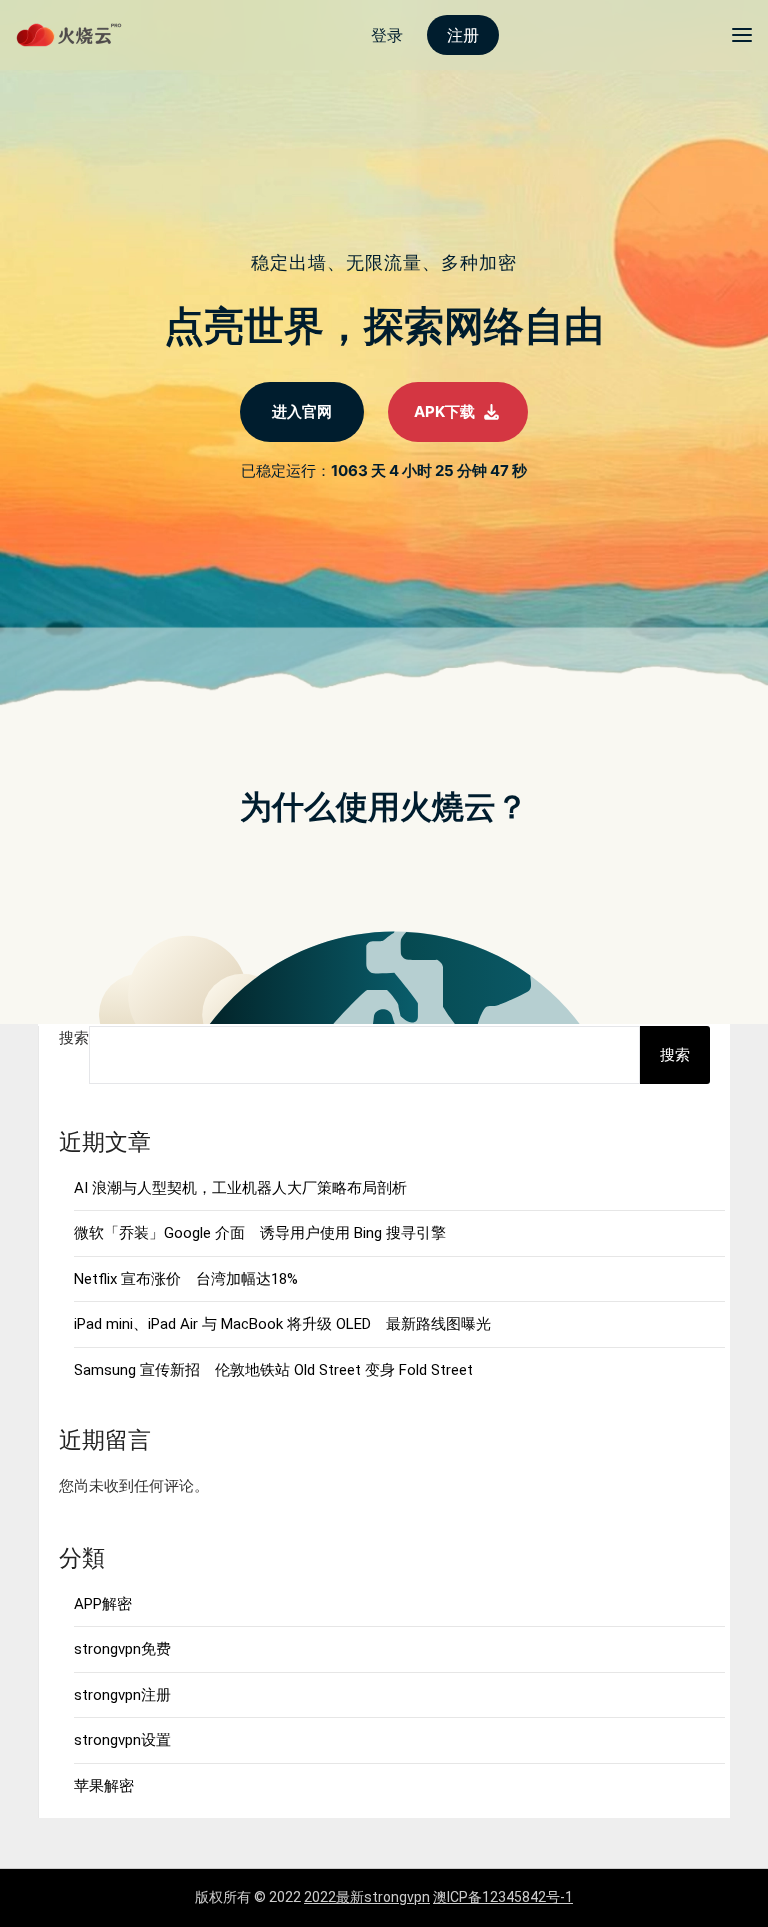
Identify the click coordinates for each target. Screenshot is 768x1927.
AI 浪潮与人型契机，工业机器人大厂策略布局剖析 (240, 1188)
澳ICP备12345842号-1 (503, 1897)
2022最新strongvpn (367, 1897)
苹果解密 (104, 1786)
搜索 (74, 1038)
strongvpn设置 (122, 1740)
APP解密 (103, 1604)
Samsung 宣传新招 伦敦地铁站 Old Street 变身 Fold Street (273, 1370)
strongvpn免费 (122, 1649)
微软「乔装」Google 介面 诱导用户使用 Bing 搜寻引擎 (260, 1233)
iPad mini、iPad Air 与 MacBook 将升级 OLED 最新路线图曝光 (282, 1324)
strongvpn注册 (122, 1695)
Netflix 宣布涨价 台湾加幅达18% (186, 1279)
